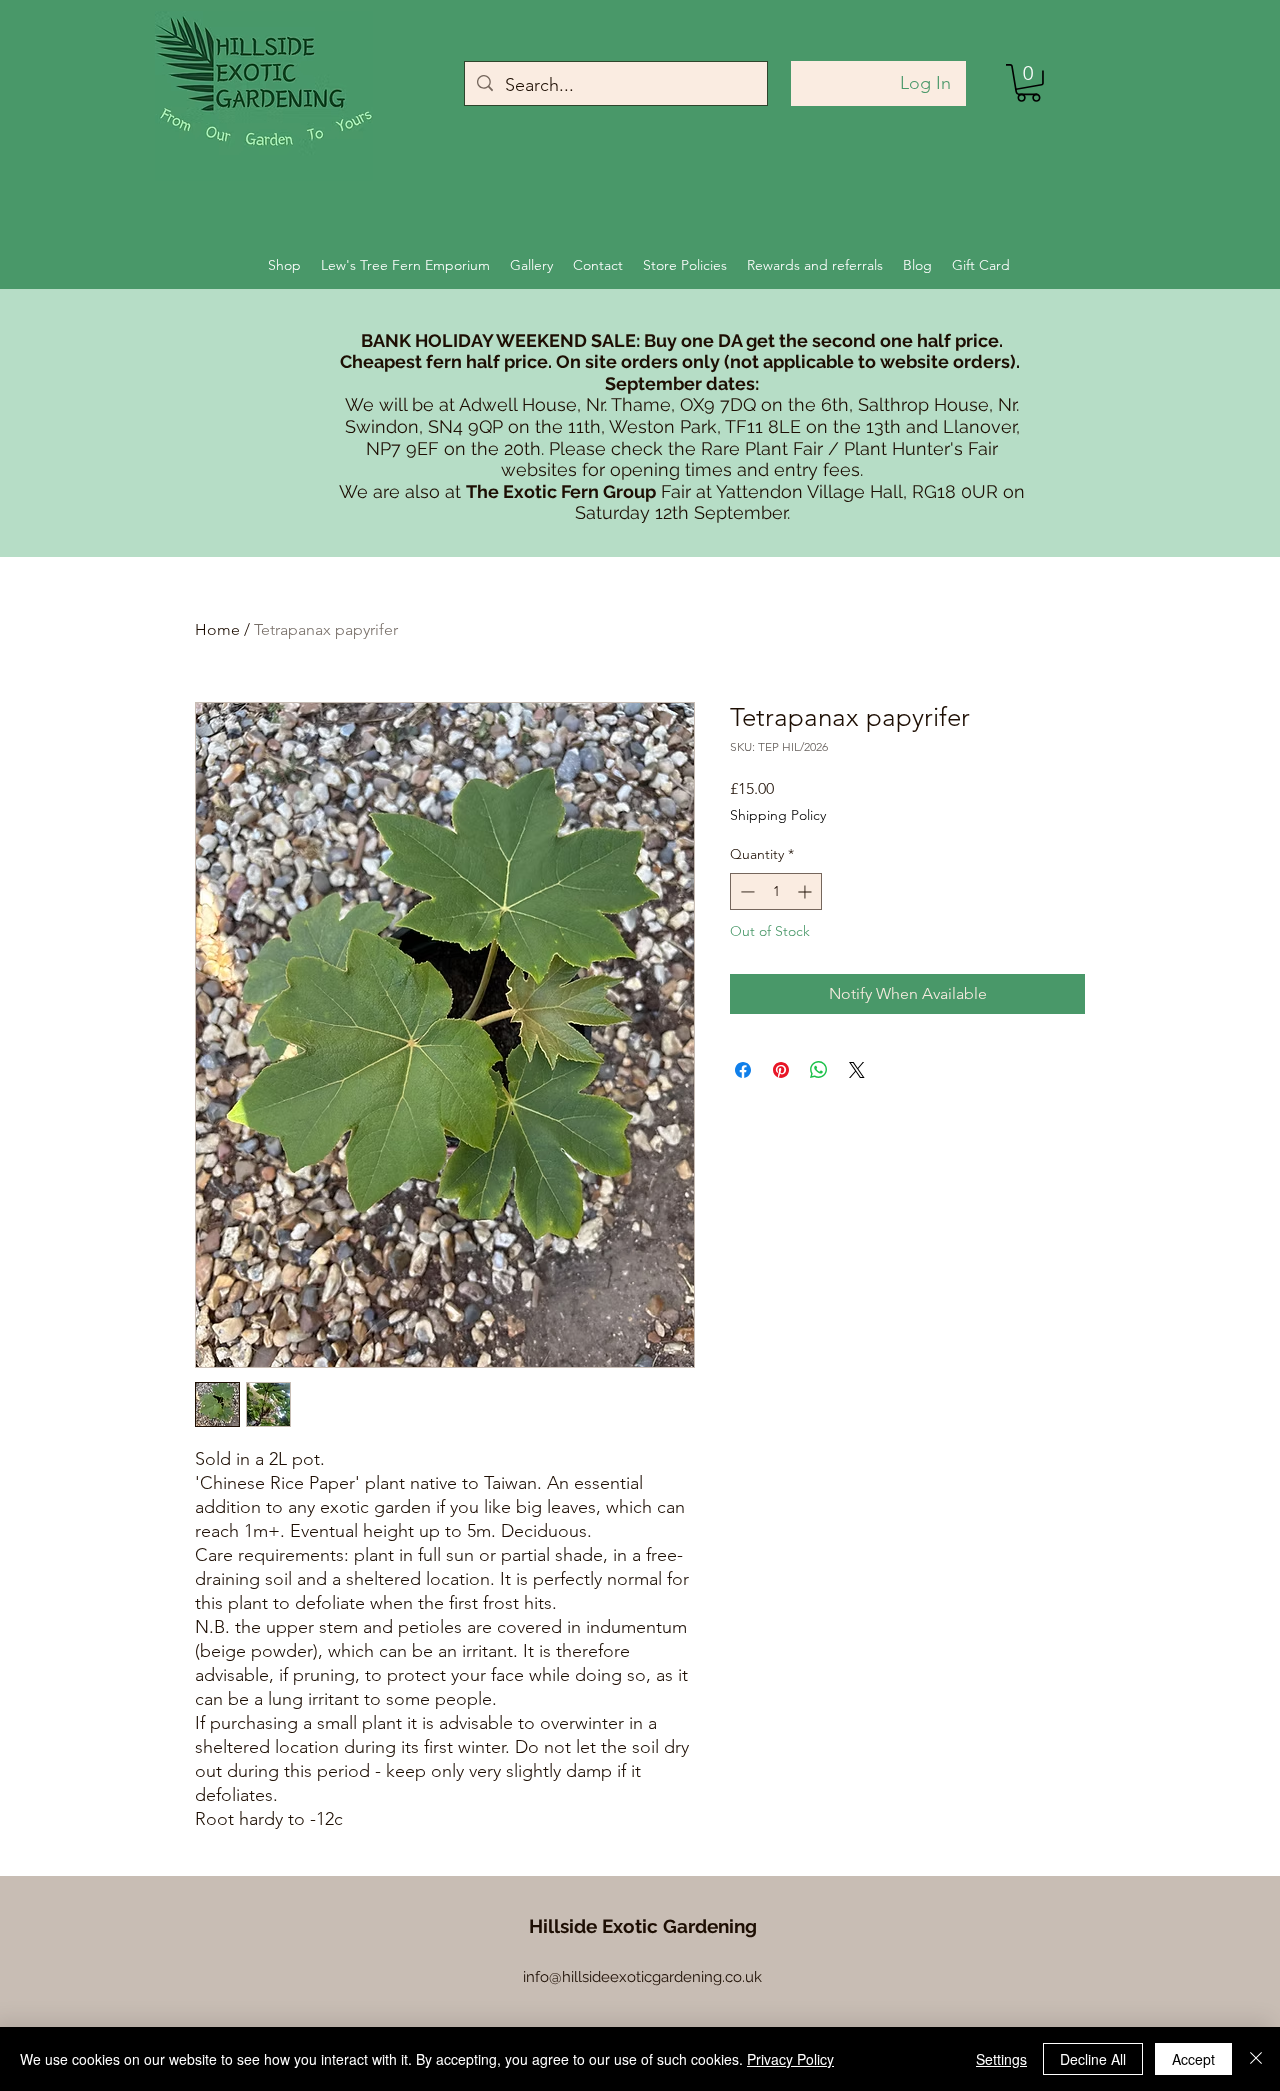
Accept (1193, 2059)
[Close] (1256, 2059)
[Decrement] (745, 891)
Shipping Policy (778, 815)
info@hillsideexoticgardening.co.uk (642, 1977)
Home (217, 629)
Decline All (1093, 2059)
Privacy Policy (790, 2059)
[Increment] (806, 891)
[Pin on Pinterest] (781, 1070)
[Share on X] (857, 1070)
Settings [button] (1001, 2059)
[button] (1028, 83)
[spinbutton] (776, 891)
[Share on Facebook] (743, 1070)
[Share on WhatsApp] (819, 1070)
